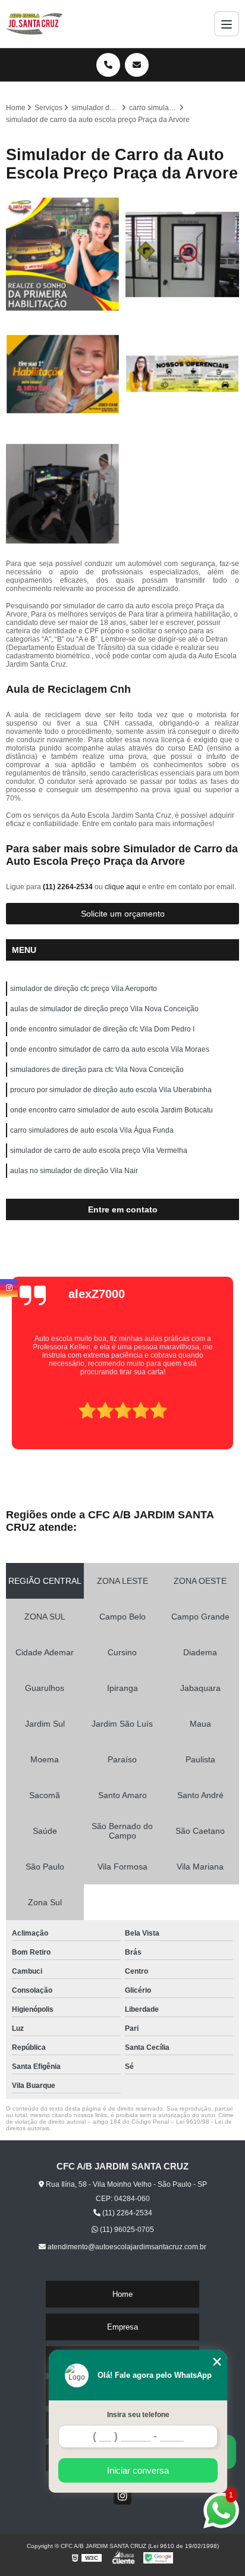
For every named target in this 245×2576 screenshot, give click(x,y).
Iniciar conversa (138, 2470)
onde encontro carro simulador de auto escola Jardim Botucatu (111, 1110)
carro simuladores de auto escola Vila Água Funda (92, 1130)
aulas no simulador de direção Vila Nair (74, 1171)
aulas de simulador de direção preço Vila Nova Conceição (104, 1009)
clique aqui (122, 887)
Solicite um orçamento (123, 914)
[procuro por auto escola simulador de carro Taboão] (63, 494)
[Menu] (227, 24)
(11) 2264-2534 (69, 887)
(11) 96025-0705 (126, 2230)
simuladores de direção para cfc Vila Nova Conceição (97, 1070)
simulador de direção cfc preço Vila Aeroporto (84, 989)
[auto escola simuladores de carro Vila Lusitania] (63, 374)
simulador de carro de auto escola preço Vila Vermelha (99, 1151)
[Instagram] (122, 2496)
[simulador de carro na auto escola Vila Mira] (182, 254)
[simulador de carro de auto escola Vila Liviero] (182, 374)
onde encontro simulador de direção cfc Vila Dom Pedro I (102, 1029)
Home (122, 2294)
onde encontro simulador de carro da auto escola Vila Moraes (110, 1049)
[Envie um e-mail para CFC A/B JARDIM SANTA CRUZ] (137, 65)
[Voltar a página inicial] (35, 24)
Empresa (122, 2327)
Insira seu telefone (138, 2415)
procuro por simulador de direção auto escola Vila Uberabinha (111, 1090)
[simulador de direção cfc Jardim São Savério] (63, 254)
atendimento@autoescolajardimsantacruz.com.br (126, 2247)
